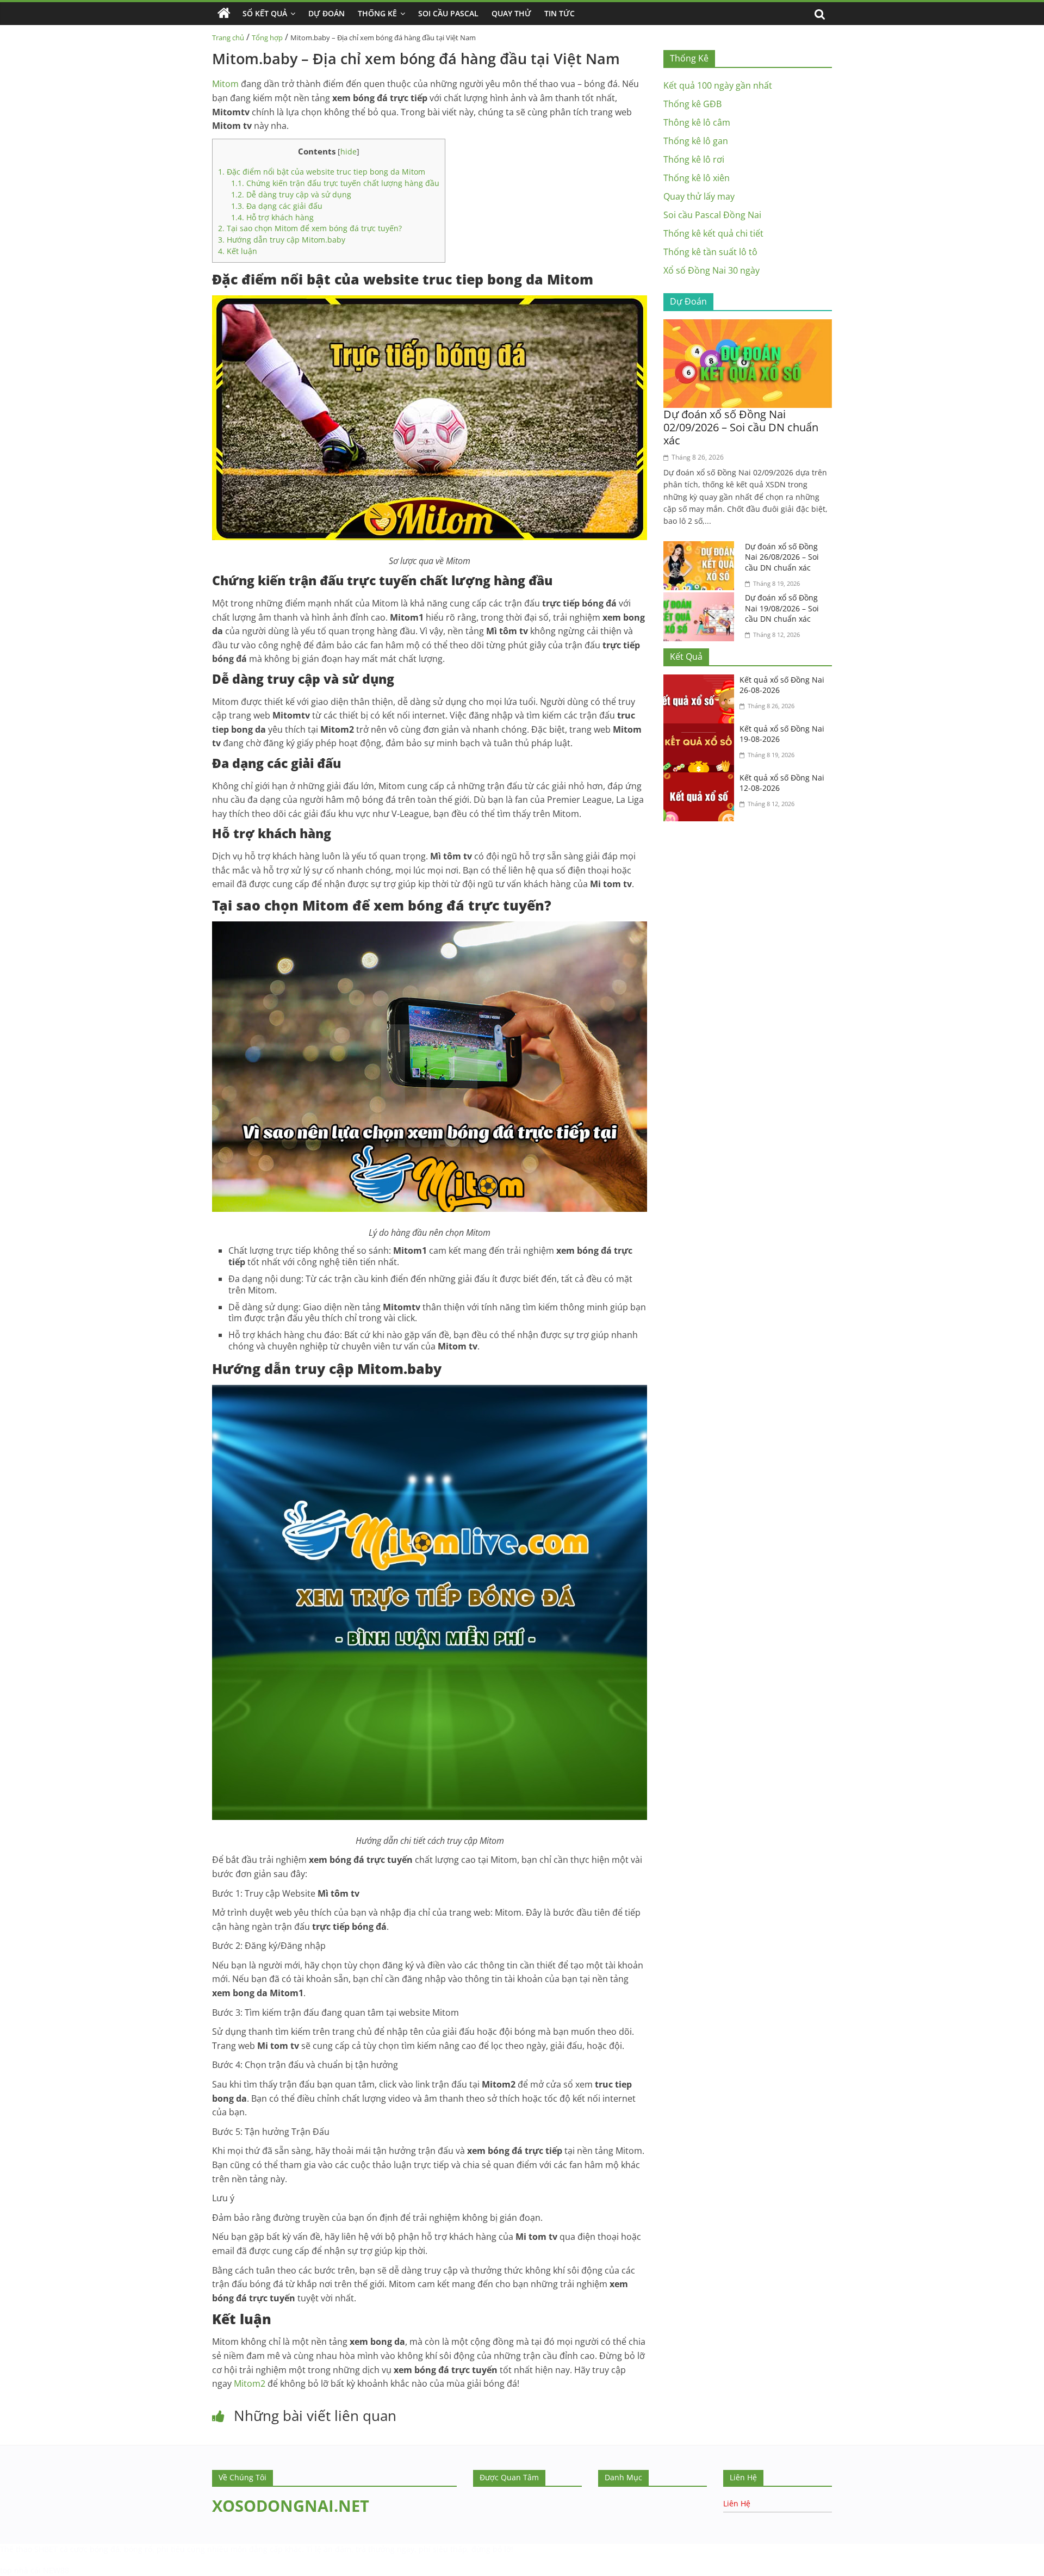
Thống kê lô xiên (697, 178)
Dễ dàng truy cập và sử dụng (291, 194)
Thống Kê (377, 13)
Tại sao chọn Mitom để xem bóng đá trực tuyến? (310, 228)
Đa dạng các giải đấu (277, 206)
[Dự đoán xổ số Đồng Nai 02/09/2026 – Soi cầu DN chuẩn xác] (748, 326)
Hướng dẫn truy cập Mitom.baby (282, 240)
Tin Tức (560, 13)
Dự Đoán (327, 13)
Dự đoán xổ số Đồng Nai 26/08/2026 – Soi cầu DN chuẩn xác (782, 557)
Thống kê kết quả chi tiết (713, 233)
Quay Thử (511, 13)
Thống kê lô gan (696, 141)
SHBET (46, 2549)
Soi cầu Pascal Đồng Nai (712, 215)
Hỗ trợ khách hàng (272, 217)
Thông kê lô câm (697, 122)
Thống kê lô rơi (694, 159)
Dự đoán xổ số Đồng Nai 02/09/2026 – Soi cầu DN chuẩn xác (741, 427)
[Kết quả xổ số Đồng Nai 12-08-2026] (701, 779)
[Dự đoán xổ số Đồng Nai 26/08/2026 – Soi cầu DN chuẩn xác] (701, 548)
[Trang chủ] (224, 14)
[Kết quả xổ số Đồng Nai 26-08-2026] (701, 681)
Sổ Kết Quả (265, 13)
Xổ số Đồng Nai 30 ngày (711, 270)
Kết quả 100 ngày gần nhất (718, 85)
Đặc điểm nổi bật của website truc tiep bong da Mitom (322, 172)
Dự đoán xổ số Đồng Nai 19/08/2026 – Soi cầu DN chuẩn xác (782, 608)
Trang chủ (228, 38)
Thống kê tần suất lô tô (710, 252)
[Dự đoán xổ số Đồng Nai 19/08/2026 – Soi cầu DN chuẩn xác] (701, 599)
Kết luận (238, 251)
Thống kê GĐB (692, 104)
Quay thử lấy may (699, 196)
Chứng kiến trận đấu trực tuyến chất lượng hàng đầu (335, 183)
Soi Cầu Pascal (448, 13)
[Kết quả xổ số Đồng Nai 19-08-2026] (701, 730)
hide (349, 151)
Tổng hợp (267, 38)
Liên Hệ (737, 2503)
